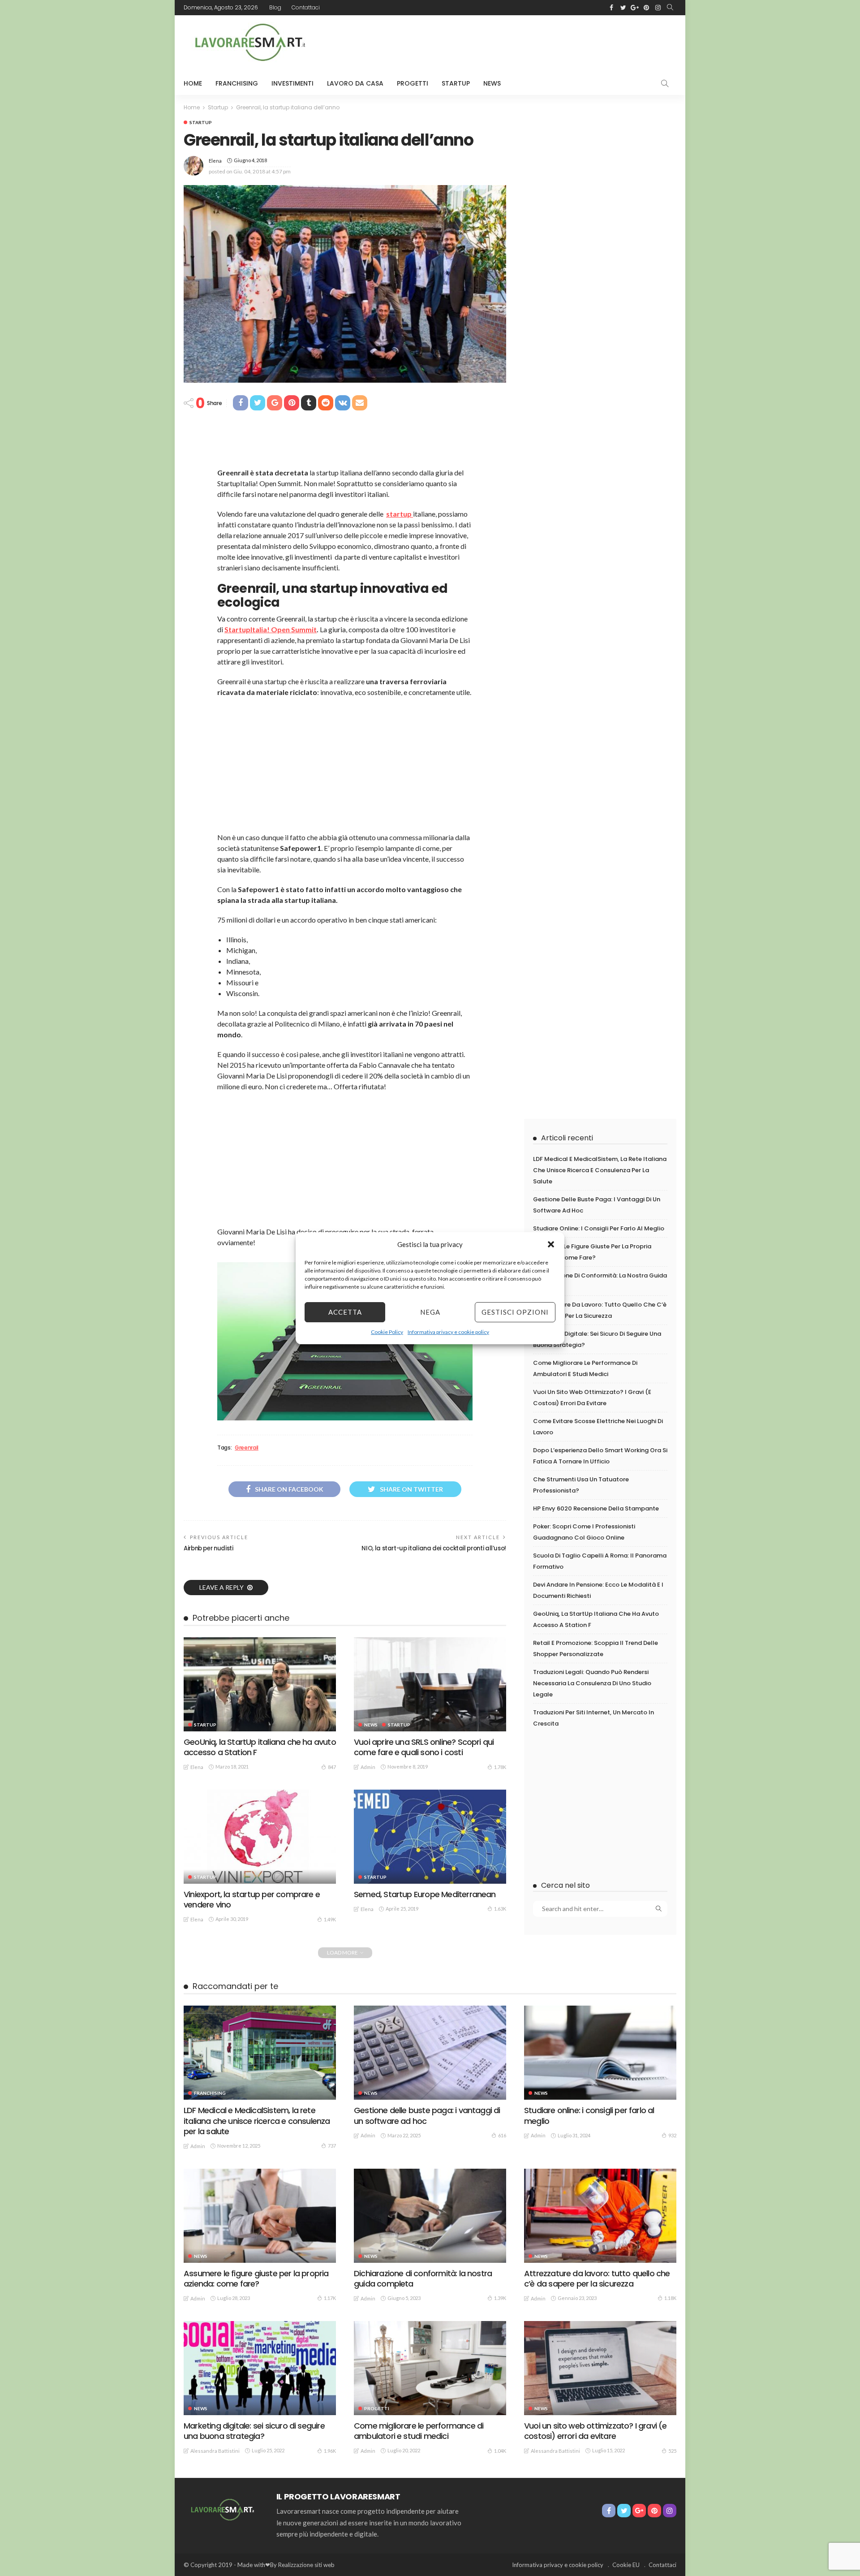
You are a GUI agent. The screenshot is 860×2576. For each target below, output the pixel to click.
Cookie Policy (387, 1332)
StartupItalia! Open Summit (271, 629)
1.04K (500, 2451)
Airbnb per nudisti (209, 1548)
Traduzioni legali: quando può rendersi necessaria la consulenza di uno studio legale (592, 1683)
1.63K (500, 1909)
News (492, 83)
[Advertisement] (513, 42)
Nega (430, 1312)
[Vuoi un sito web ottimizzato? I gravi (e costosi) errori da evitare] (600, 2368)
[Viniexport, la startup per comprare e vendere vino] (260, 1837)
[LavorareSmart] (221, 2509)
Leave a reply (222, 1587)
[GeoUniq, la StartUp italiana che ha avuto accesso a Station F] (260, 1684)
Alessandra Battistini (215, 2451)
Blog (275, 7)
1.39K (500, 2298)
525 (672, 2451)
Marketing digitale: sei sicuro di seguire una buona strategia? (254, 2431)
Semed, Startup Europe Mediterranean (425, 1894)
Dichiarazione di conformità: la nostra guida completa (423, 2278)
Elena (215, 161)
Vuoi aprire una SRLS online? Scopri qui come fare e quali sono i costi (424, 1747)
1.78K (500, 1767)
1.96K (330, 2451)
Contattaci (306, 7)
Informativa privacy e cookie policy (448, 1332)
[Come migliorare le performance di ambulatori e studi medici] (430, 2368)
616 (502, 2135)
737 (332, 2146)
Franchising (237, 83)
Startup (456, 83)
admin (368, 1767)
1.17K (330, 2298)
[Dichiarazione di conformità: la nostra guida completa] (430, 2216)
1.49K (330, 1919)
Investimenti (292, 83)
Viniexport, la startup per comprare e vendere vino (252, 1899)
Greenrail (247, 1448)
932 (672, 2135)
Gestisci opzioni (515, 1312)
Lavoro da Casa (355, 83)
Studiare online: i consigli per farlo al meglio (599, 1228)
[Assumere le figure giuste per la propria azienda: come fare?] (260, 2216)
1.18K (670, 2298)
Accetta (345, 1312)
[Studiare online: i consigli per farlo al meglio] (600, 2053)
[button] (551, 1244)
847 (332, 1767)
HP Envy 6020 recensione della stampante (596, 1508)
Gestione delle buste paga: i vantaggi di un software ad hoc (427, 2115)
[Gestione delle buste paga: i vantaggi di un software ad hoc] (430, 2053)
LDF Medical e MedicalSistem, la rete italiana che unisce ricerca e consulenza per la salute (600, 1170)
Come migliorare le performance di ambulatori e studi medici (419, 2431)
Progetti (413, 83)
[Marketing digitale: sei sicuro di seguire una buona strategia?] (260, 2368)
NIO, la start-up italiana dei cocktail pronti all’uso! (434, 1548)
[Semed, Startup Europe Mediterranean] (430, 1837)
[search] (670, 8)
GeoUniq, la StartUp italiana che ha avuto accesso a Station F (260, 1747)
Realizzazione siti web (306, 2565)
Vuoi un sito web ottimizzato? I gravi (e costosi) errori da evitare (596, 2431)
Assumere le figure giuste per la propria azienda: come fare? (256, 2278)
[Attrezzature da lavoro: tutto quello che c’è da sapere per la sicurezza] (600, 2216)
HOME (193, 83)
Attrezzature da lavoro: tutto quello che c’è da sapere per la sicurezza (597, 2278)
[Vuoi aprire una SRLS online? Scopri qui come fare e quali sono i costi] (430, 1684)
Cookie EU (626, 2565)
